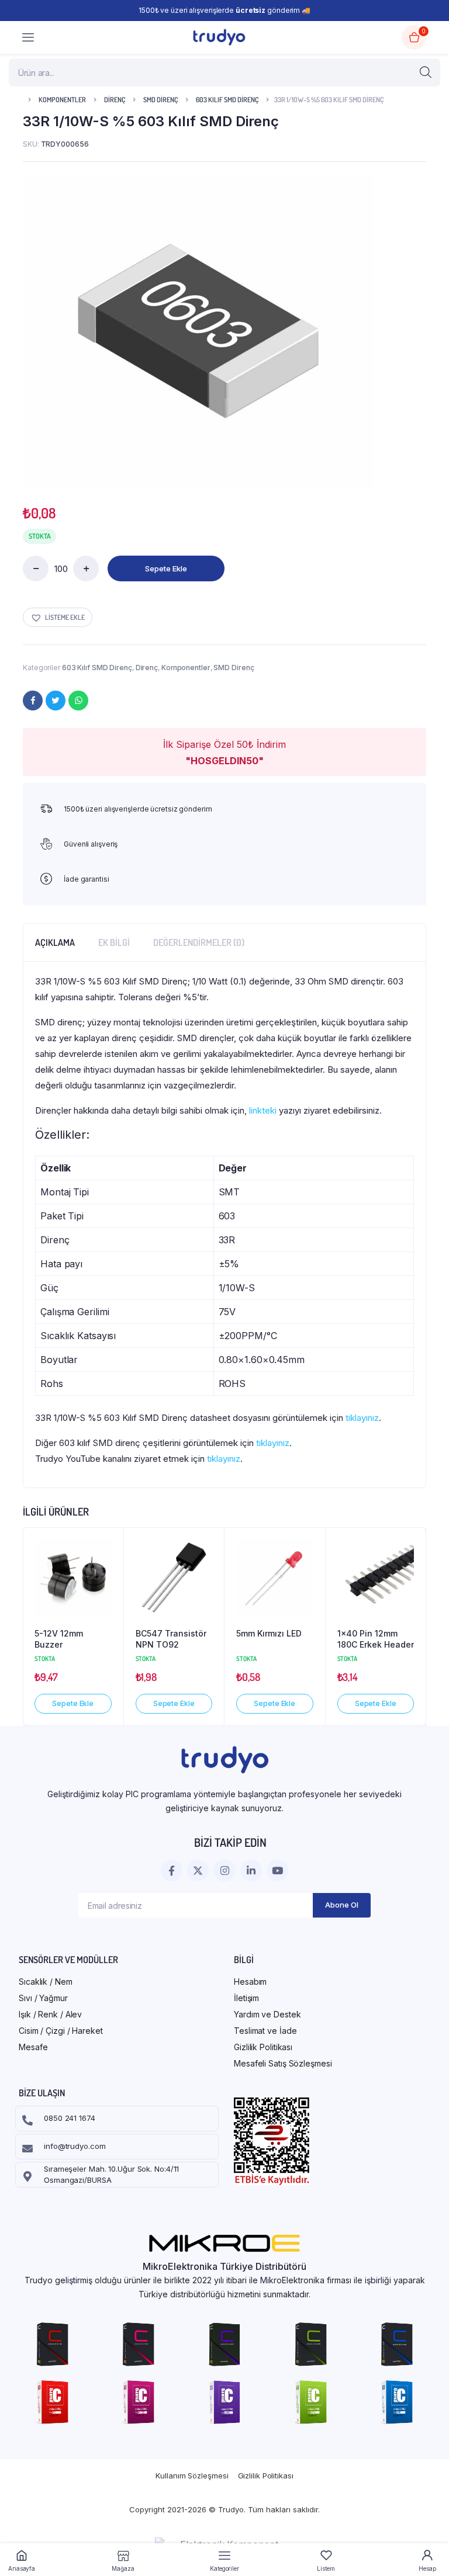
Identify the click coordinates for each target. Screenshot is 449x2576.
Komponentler (62, 100)
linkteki (263, 1110)
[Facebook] (33, 701)
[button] (58, 617)
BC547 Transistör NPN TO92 (171, 1639)
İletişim (246, 1998)
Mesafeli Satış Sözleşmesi (283, 2063)
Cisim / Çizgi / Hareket (61, 2031)
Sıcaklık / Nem (46, 1982)
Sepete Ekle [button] (73, 1703)
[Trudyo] (219, 37)
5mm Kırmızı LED (269, 1633)
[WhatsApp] (78, 701)
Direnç (115, 100)
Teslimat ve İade (265, 2031)
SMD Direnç (160, 100)
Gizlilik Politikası (263, 2047)
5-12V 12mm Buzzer (59, 1639)
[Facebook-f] (172, 1871)
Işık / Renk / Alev (50, 2014)
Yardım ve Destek (267, 2014)
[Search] (426, 72)
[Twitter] (56, 701)
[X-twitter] (198, 1871)
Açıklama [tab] (55, 942)
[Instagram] (224, 1871)
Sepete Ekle (166, 568)
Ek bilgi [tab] (114, 942)
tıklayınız (362, 1418)
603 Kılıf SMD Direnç (227, 100)
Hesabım (250, 1982)
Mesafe (33, 2047)
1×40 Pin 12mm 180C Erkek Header (376, 1639)
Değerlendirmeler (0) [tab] (199, 942)
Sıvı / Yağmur (43, 1998)
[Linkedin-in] (251, 1871)
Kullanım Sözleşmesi (192, 2476)
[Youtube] (277, 1871)
